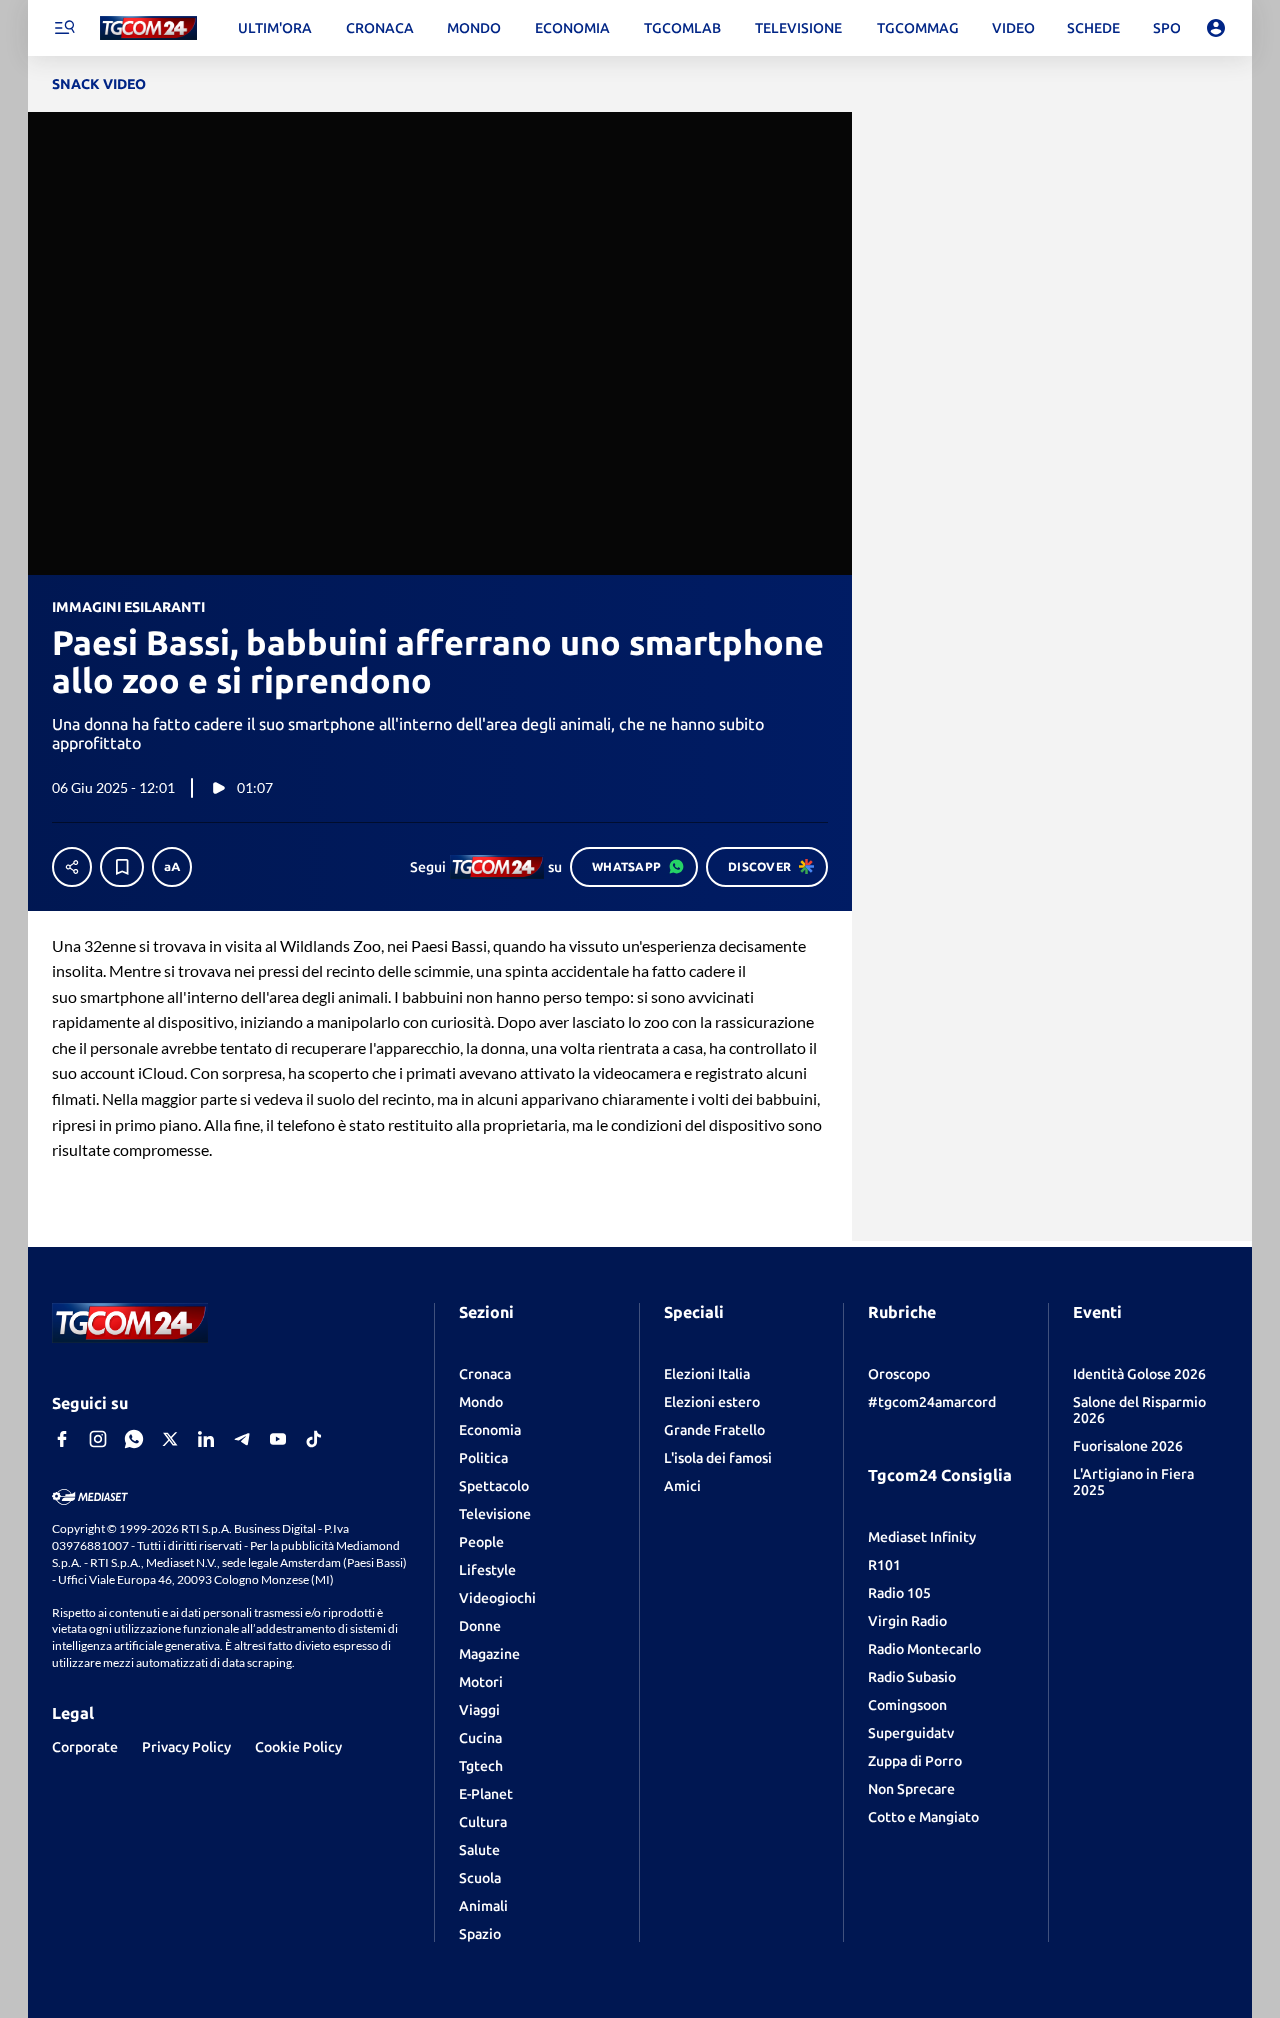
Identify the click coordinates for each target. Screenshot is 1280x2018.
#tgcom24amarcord (932, 1402)
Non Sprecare (911, 1789)
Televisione (495, 1514)
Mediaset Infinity (922, 1537)
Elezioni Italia (707, 1374)
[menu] (64, 28)
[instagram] (98, 1439)
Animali (483, 1906)
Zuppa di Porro (915, 1761)
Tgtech (481, 1766)
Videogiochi (497, 1598)
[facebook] (62, 1439)
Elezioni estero (712, 1402)
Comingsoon (907, 1705)
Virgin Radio (907, 1621)
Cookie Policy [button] (298, 1747)
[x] (170, 1439)
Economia (490, 1430)
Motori (481, 1682)
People (481, 1542)
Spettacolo (494, 1486)
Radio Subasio (912, 1677)
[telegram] (242, 1439)
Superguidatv (911, 1733)
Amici (682, 1486)
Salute (479, 1850)
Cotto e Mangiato (923, 1817)
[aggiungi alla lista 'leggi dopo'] (122, 867)
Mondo (481, 1402)
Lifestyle (487, 1570)
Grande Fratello (714, 1430)
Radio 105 (899, 1593)
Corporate (85, 1747)
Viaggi (479, 1710)
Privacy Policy (186, 1747)
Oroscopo (899, 1374)
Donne (480, 1626)
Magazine (489, 1654)
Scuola (480, 1878)
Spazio (480, 1934)
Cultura (483, 1822)
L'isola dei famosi (718, 1458)
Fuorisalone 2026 (1128, 1446)
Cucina (480, 1738)
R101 (884, 1565)
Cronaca (485, 1374)
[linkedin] (206, 1439)
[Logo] (148, 28)
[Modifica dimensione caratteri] (172, 867)
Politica (483, 1458)
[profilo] (1216, 28)
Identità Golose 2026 (1139, 1374)
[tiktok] (314, 1439)
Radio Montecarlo (924, 1649)
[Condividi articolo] (72, 867)
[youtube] (278, 1439)
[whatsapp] (134, 1439)
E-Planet (486, 1794)
